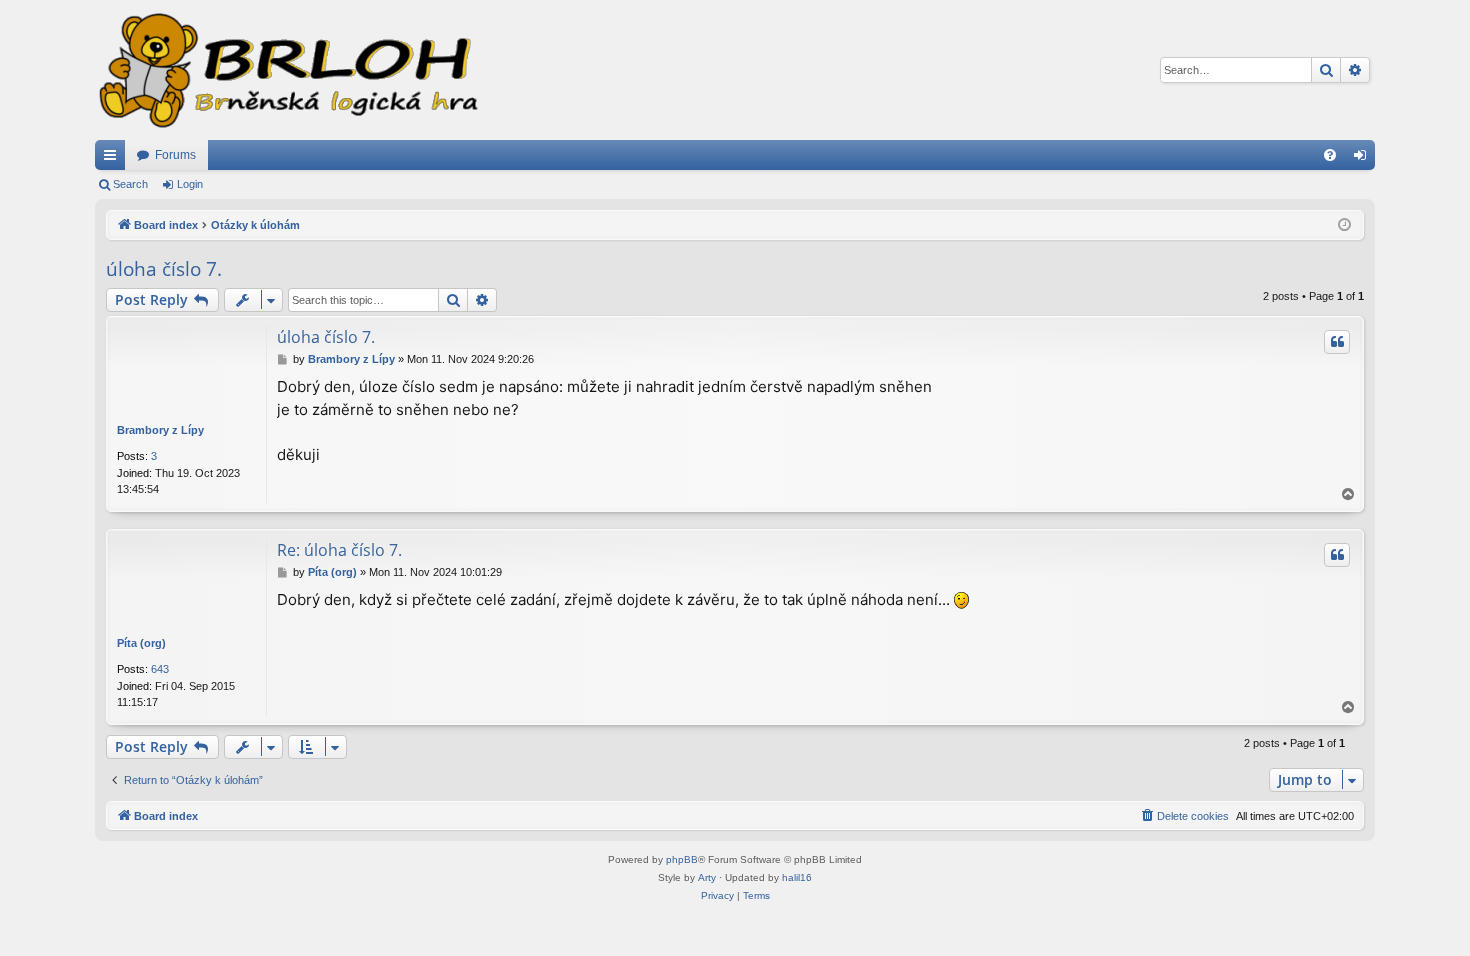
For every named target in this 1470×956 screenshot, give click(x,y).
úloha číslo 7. (164, 269)
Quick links (114, 159)
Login (190, 184)
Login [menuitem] (1364, 159)
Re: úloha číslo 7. (339, 550)
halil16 (797, 877)
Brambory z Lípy (160, 430)
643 (160, 669)
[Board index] (287, 70)
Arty (707, 877)
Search (130, 184)
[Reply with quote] (1337, 342)
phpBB (682, 859)
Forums (175, 155)
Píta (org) (141, 643)
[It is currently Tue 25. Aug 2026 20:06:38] (1344, 225)
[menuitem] (1330, 155)
